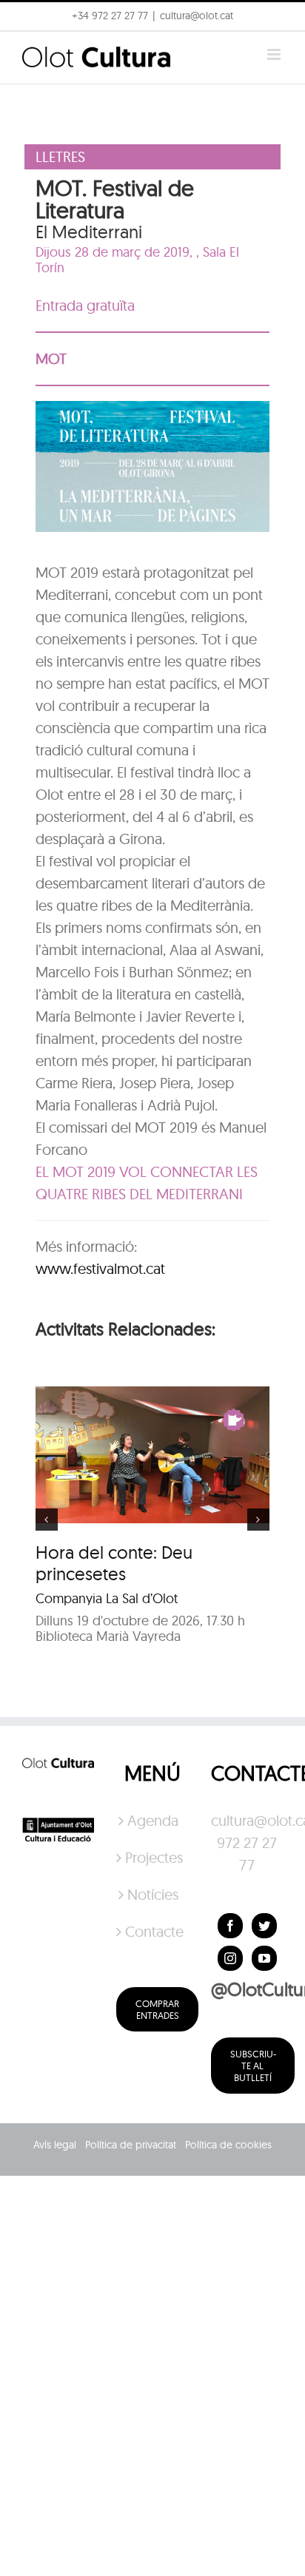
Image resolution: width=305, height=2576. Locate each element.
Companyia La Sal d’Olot (107, 1598)
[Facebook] (230, 1926)
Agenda (153, 1820)
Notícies (153, 1894)
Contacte (153, 1931)
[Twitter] (264, 1926)
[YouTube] (264, 1958)
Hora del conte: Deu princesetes (114, 1563)
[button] (31, 47)
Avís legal (55, 2145)
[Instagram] (230, 1958)
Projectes (153, 1857)
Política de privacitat (131, 2145)
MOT (51, 358)
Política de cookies (228, 2145)
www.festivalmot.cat (100, 1268)
